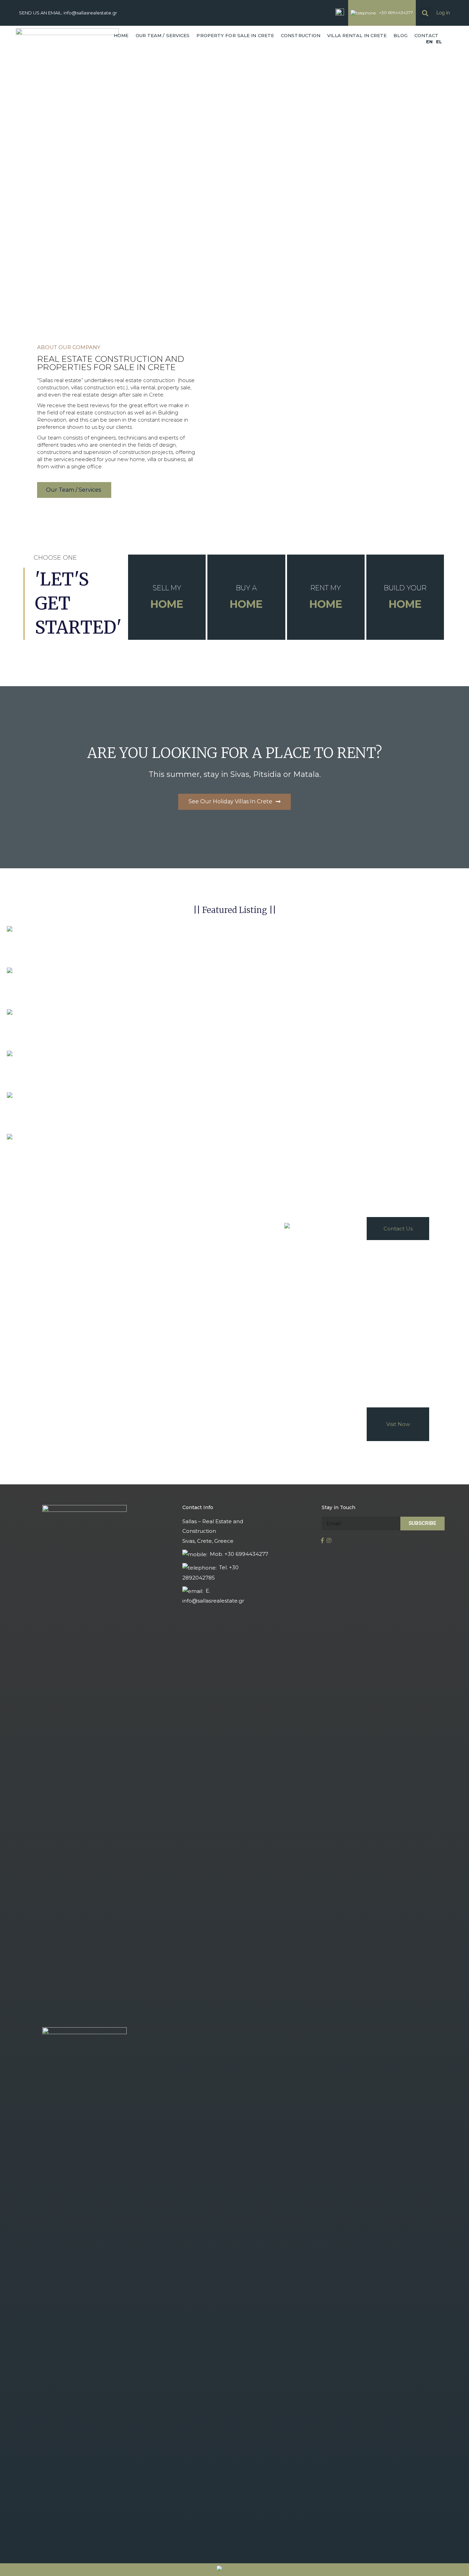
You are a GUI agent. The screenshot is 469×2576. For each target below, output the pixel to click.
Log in (443, 13)
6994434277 (347, 1226)
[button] (74, 490)
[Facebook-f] (325, 1541)
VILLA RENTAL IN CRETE (357, 35)
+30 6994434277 (396, 13)
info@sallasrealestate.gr (90, 13)
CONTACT (427, 35)
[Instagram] (331, 1541)
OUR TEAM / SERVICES (163, 35)
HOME (121, 35)
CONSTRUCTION (301, 35)
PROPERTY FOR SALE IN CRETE (235, 35)
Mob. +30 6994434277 (239, 1554)
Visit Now (398, 1424)
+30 (326, 1226)
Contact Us (398, 1229)
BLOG (400, 35)
